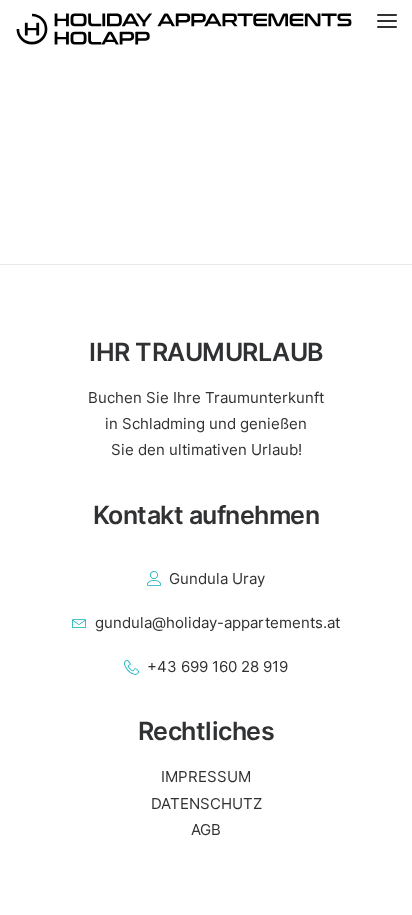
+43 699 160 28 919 (217, 666)
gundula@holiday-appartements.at (217, 622)
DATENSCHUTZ (206, 803)
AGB (206, 829)
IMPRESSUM (206, 776)
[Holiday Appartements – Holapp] (206, 29)
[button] (394, 29)
